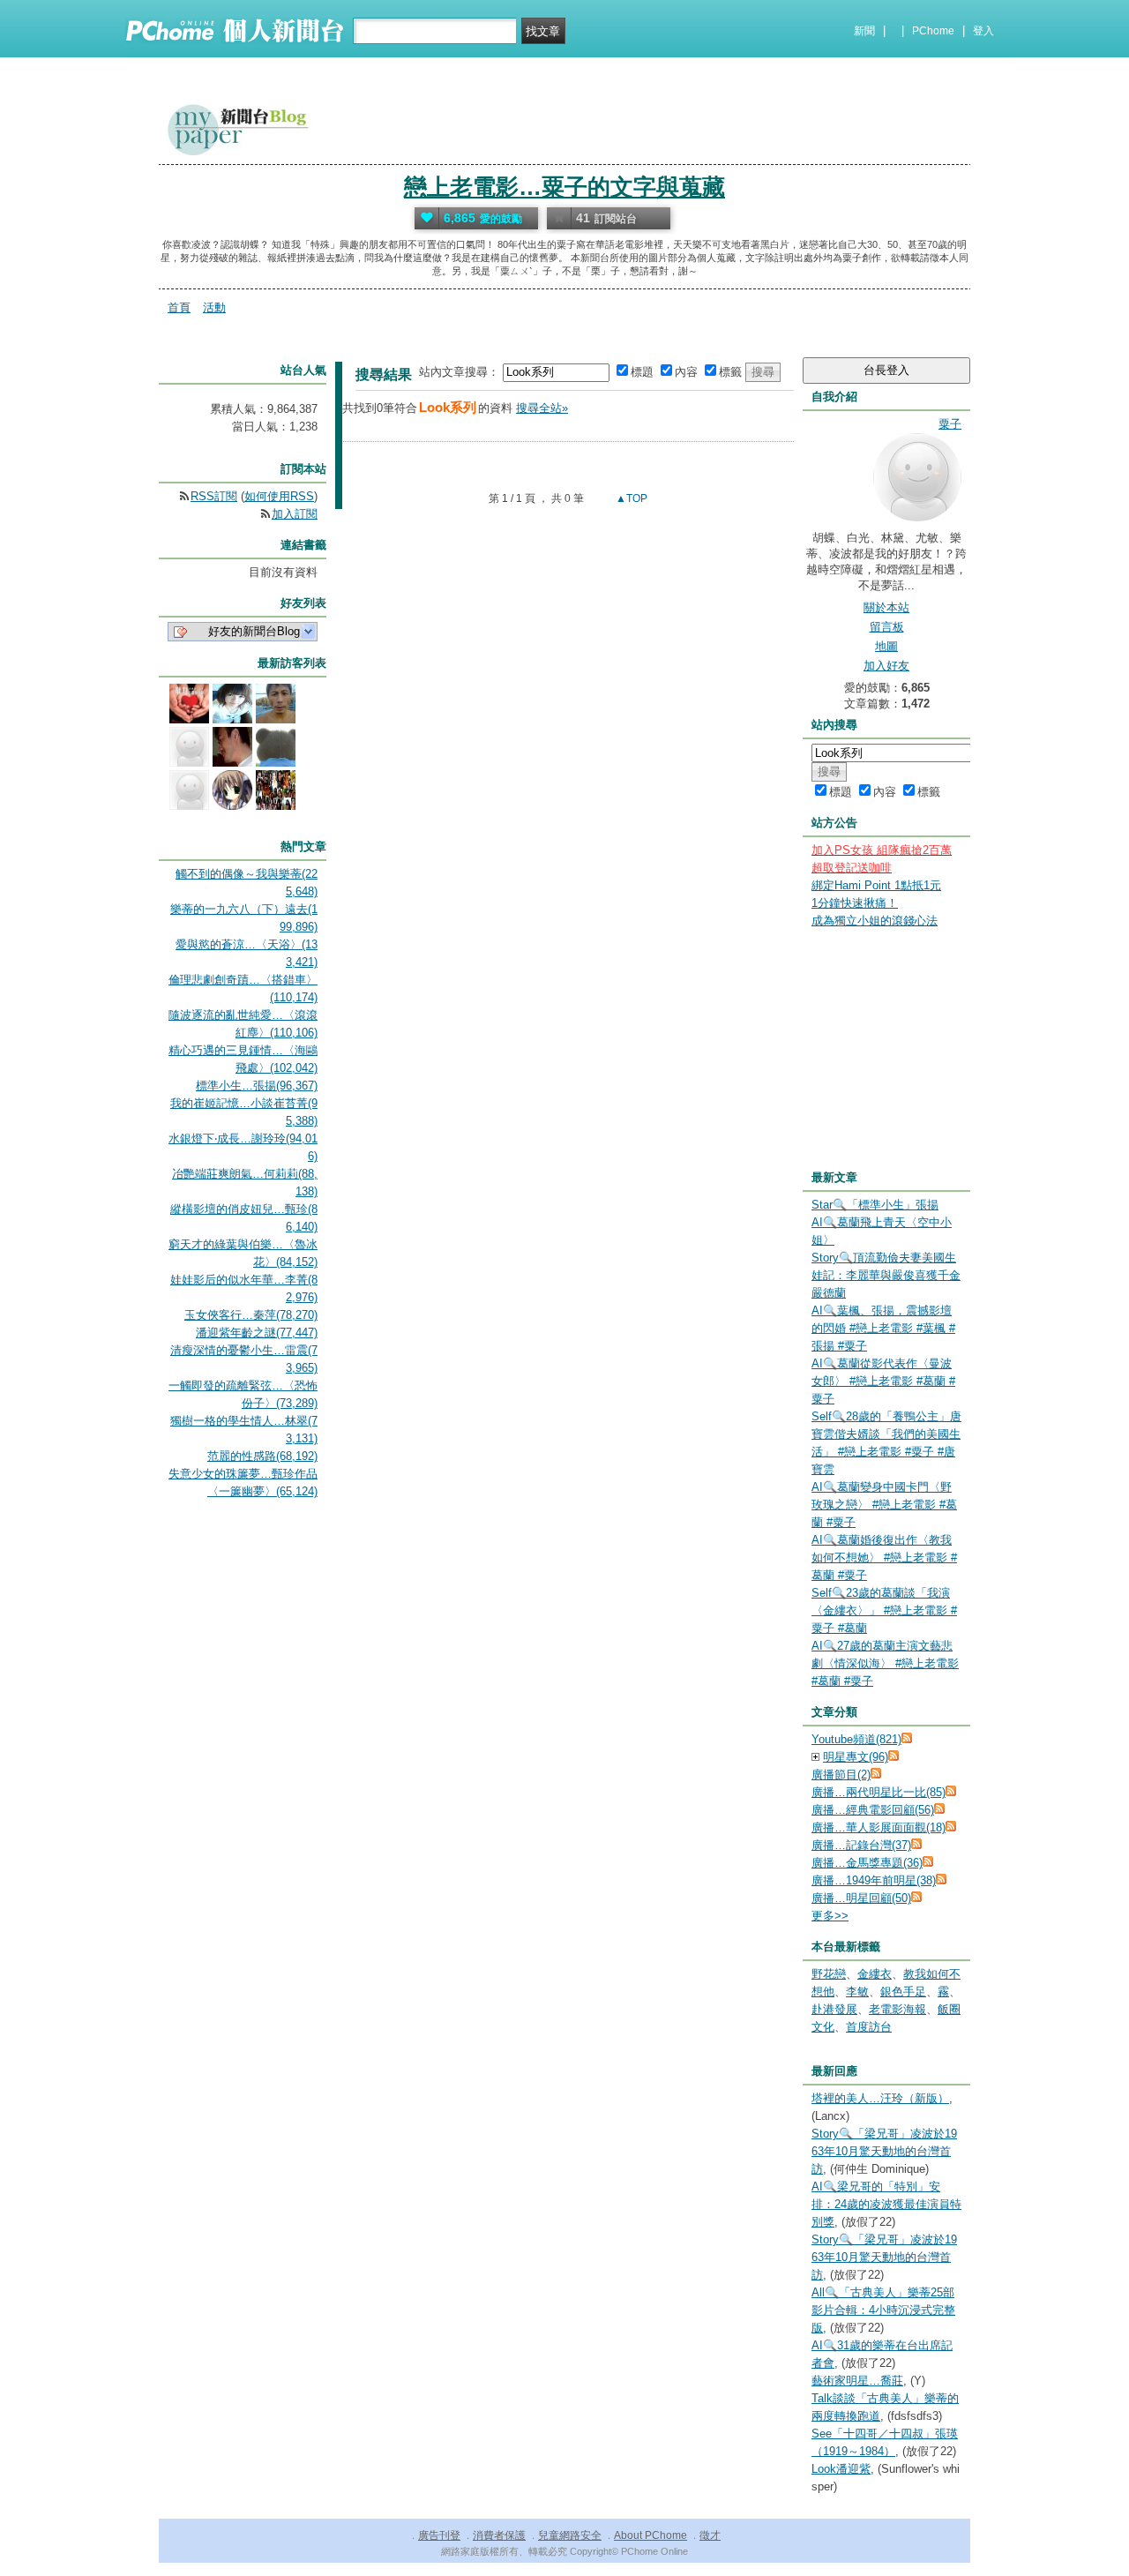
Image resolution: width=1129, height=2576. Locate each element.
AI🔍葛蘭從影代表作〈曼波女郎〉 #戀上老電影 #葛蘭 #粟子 (883, 1381)
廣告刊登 (439, 2535)
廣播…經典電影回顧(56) (873, 1810)
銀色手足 (903, 1992)
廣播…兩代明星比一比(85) (879, 1792)
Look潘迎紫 (841, 2469)
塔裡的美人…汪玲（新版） (880, 2098)
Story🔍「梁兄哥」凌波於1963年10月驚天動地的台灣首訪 (884, 2151)
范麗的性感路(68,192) (262, 1456)
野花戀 (829, 1974)
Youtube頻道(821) (856, 1739)
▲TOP (630, 498)
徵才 (710, 2535)
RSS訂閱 (214, 496)
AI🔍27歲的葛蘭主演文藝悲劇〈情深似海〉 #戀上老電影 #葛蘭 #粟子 (885, 1663)
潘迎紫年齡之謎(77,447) (257, 1333)
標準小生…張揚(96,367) (257, 1086)
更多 (830, 1916)
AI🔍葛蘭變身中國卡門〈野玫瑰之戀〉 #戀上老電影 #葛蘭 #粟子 (884, 1505)
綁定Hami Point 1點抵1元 (876, 885)
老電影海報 (897, 2009)
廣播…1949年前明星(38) (874, 1880)
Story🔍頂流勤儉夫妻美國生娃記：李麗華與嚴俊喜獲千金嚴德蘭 (886, 1275)
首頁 (179, 307)
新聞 (864, 31)
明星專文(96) (856, 1757)
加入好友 (886, 666)
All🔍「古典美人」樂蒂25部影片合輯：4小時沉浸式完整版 (883, 2310)
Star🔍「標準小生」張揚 (875, 1205)
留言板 (887, 627)
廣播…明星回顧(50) (861, 1898)
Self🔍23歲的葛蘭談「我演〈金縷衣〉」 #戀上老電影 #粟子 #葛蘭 (884, 1610)
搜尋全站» (542, 408)
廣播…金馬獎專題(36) (867, 1863)
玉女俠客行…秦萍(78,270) (251, 1315)
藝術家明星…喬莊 (857, 2381)
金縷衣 (875, 1974)
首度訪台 (869, 2027)
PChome (933, 31)
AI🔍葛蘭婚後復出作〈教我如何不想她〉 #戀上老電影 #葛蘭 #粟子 (884, 1558)
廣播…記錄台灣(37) (861, 1845)
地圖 (886, 646)
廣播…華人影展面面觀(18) (879, 1827)
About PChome (650, 2535)
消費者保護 (499, 2535)
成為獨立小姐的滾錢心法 (875, 921)
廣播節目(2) (841, 1775)
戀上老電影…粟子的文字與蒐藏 (564, 187)
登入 (983, 31)
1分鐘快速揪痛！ (855, 903)
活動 (214, 307)
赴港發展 (834, 2009)
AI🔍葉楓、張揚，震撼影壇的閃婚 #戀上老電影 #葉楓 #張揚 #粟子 (883, 1328)
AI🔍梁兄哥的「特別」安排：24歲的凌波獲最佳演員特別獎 (886, 2204)
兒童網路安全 (570, 2535)
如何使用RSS (279, 496)
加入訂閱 (295, 514)
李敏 (857, 1992)
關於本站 (886, 607)
